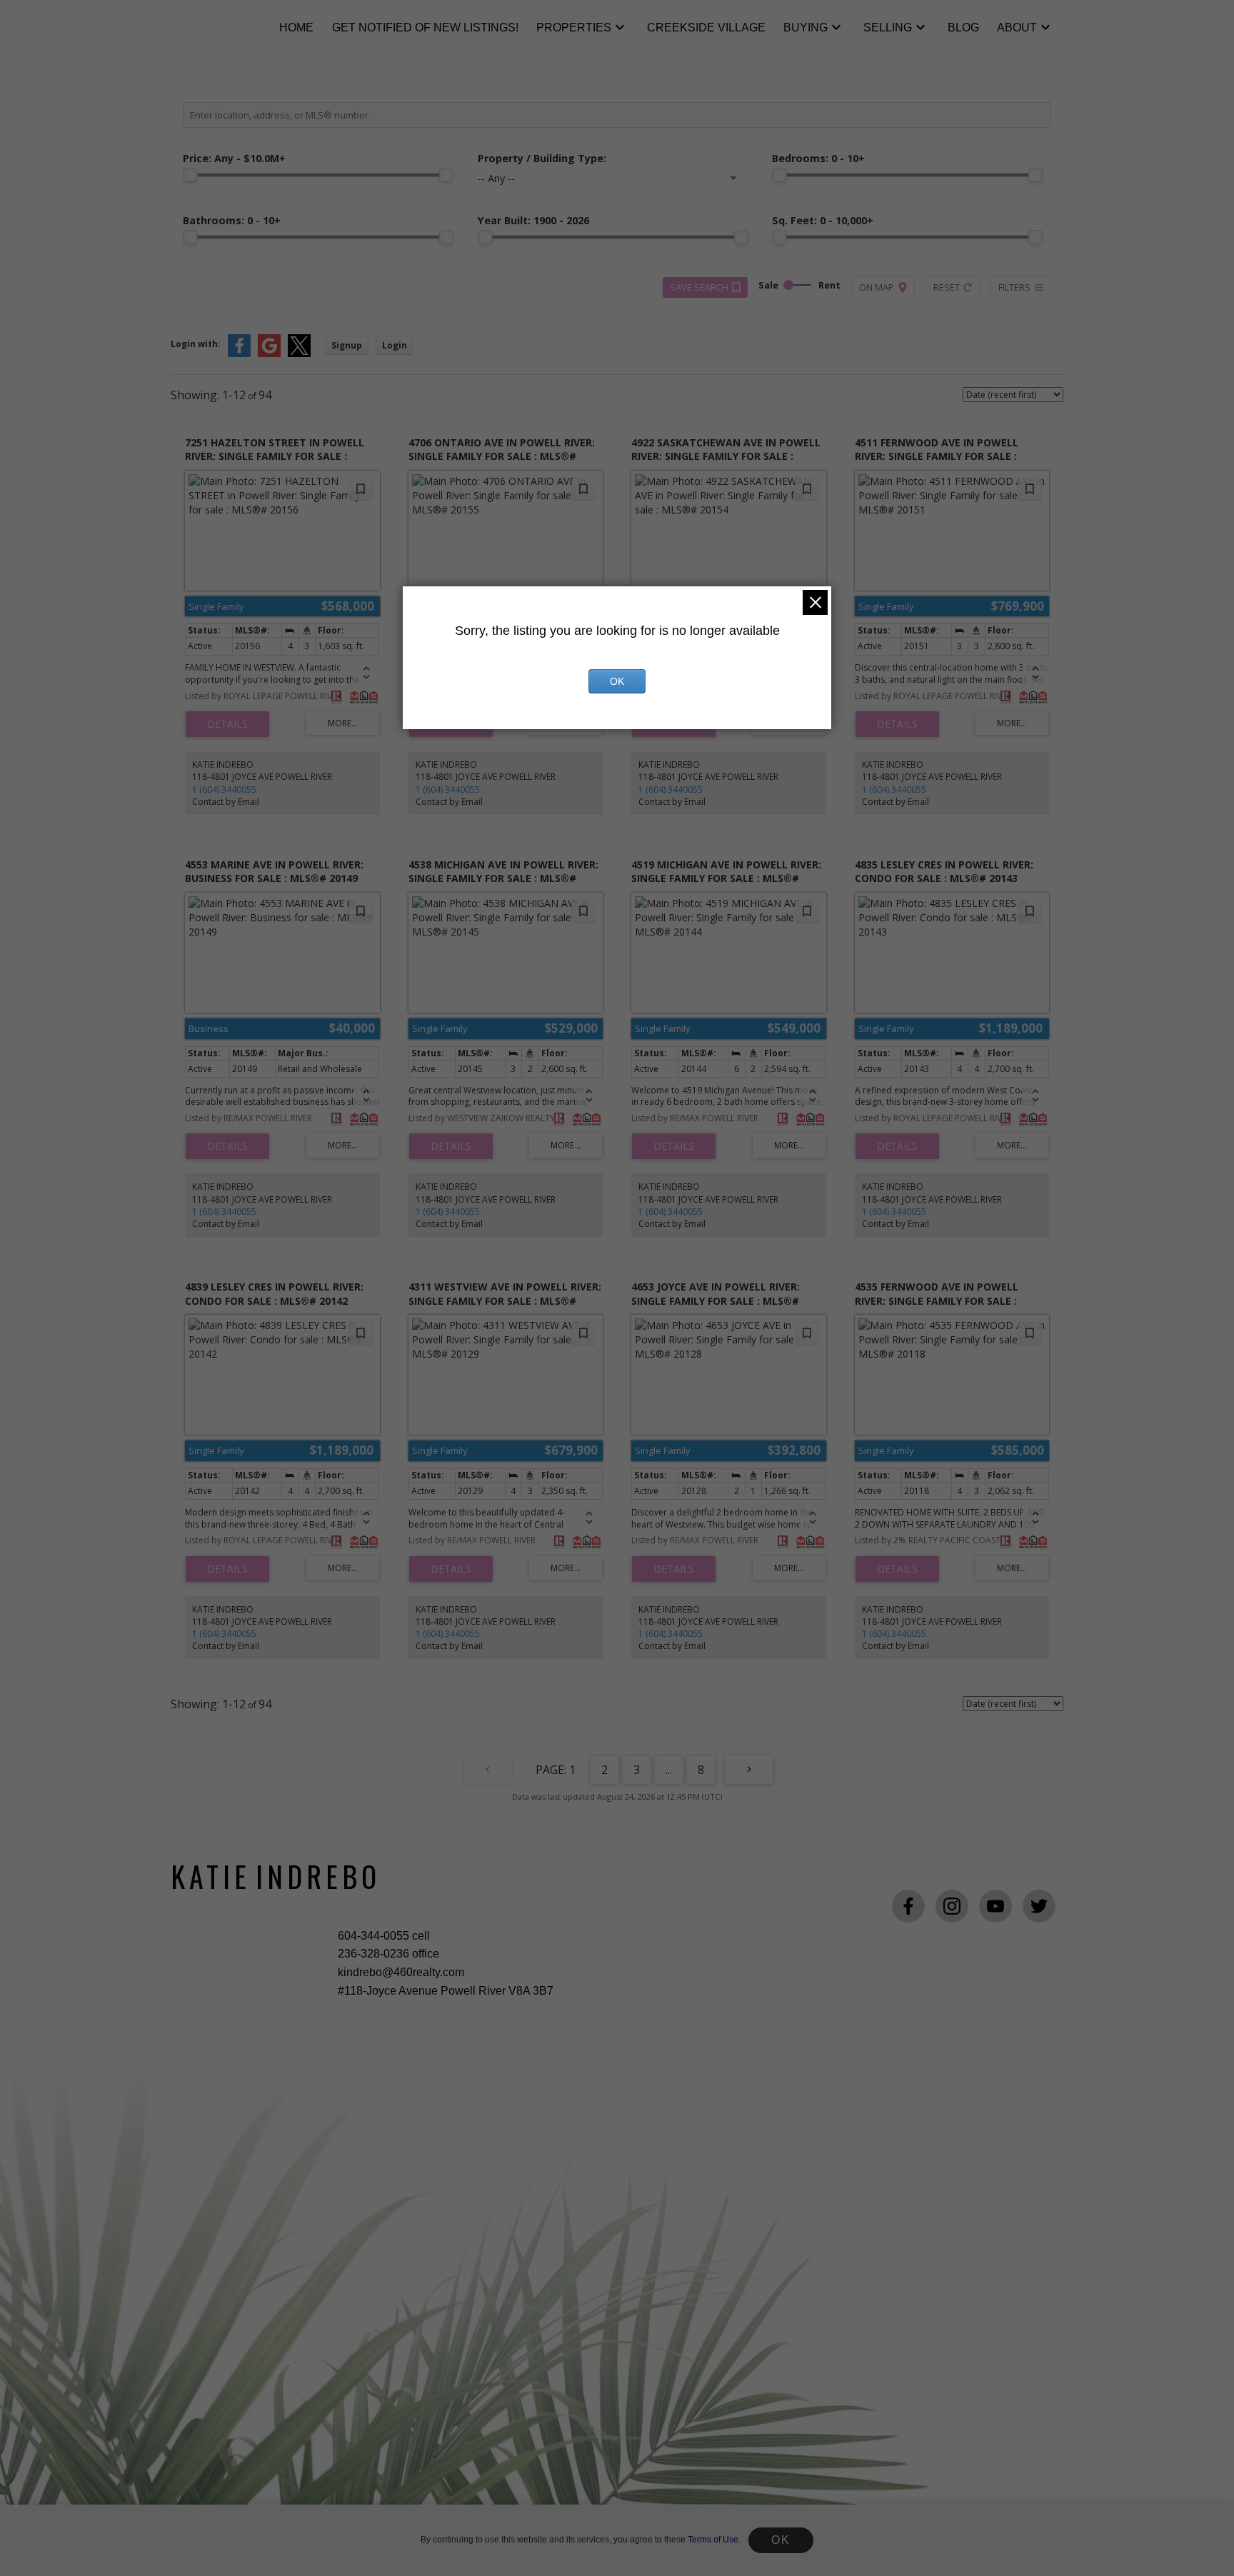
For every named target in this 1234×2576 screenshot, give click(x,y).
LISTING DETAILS (227, 724)
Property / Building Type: (542, 158)
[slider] (190, 175)
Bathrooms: (232, 220)
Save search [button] (699, 287)
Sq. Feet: (823, 220)
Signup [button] (347, 345)
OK (781, 2540)
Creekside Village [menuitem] (706, 27)
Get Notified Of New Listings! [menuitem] (425, 27)
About (1017, 27)
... (669, 1770)
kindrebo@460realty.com (401, 1972)
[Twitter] (1039, 1906)
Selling (888, 27)
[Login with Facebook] (239, 354)
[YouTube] (995, 1906)
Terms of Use (713, 2540)
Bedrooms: (818, 158)
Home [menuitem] (296, 27)
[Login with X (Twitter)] (299, 354)
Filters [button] (1014, 287)
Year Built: (533, 220)
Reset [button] (947, 287)
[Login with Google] (269, 354)
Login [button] (395, 345)
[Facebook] (908, 1906)
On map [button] (877, 287)
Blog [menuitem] (963, 27)
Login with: (196, 344)
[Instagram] (952, 1906)
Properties (574, 27)
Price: (234, 158)
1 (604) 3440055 (224, 790)
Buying (806, 27)
